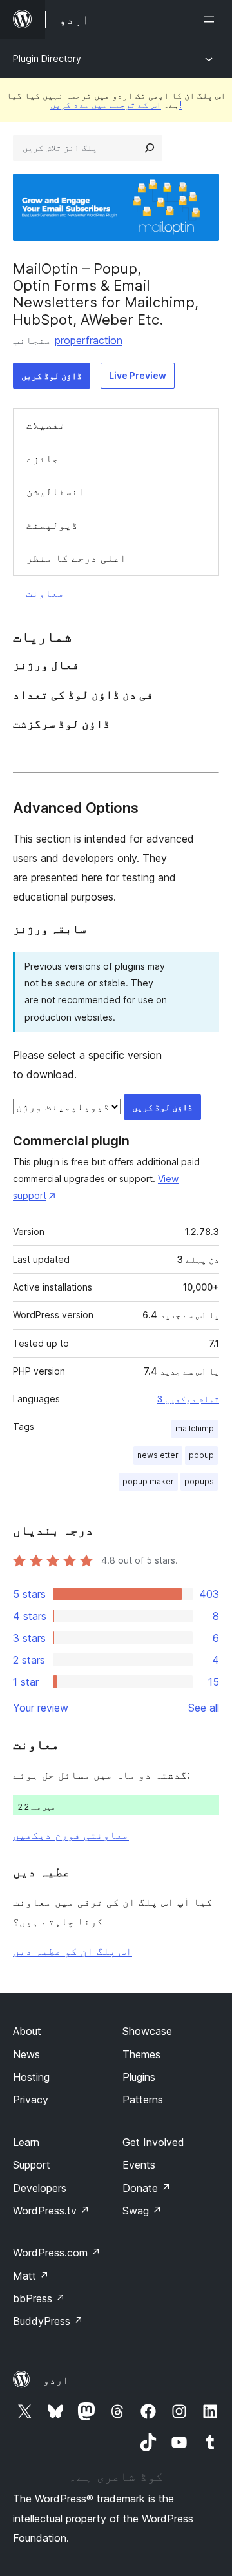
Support (32, 2165)
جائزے (43, 458)
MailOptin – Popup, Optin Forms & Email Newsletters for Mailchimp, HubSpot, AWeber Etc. (106, 294)
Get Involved (153, 2142)
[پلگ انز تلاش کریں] (150, 148)
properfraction (89, 340)
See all (204, 1708)
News (26, 2054)
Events (139, 2165)
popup (201, 1455)
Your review (41, 1708)
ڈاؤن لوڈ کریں (52, 375)
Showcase (147, 2031)
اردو (56, 2380)
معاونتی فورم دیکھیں (71, 1835)
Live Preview (138, 375)
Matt (31, 2276)
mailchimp (195, 1428)
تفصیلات (46, 425)
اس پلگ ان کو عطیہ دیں (72, 1951)
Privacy (31, 2100)
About (27, 2031)
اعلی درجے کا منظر (76, 558)
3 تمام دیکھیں (188, 1399)
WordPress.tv (51, 2211)
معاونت (45, 593)
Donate (147, 2188)
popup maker (148, 1481)
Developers (40, 2188)
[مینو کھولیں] (211, 19)
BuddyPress (48, 2321)
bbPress (39, 2298)
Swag (142, 2211)
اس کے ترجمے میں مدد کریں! (116, 104)
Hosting (31, 2077)
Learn (26, 2142)
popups (199, 1481)
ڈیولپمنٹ (52, 525)
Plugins (139, 2077)
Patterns (143, 2100)
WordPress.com (57, 2253)
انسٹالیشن (55, 491)
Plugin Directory (47, 58)
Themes (141, 2054)
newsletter (158, 1455)
